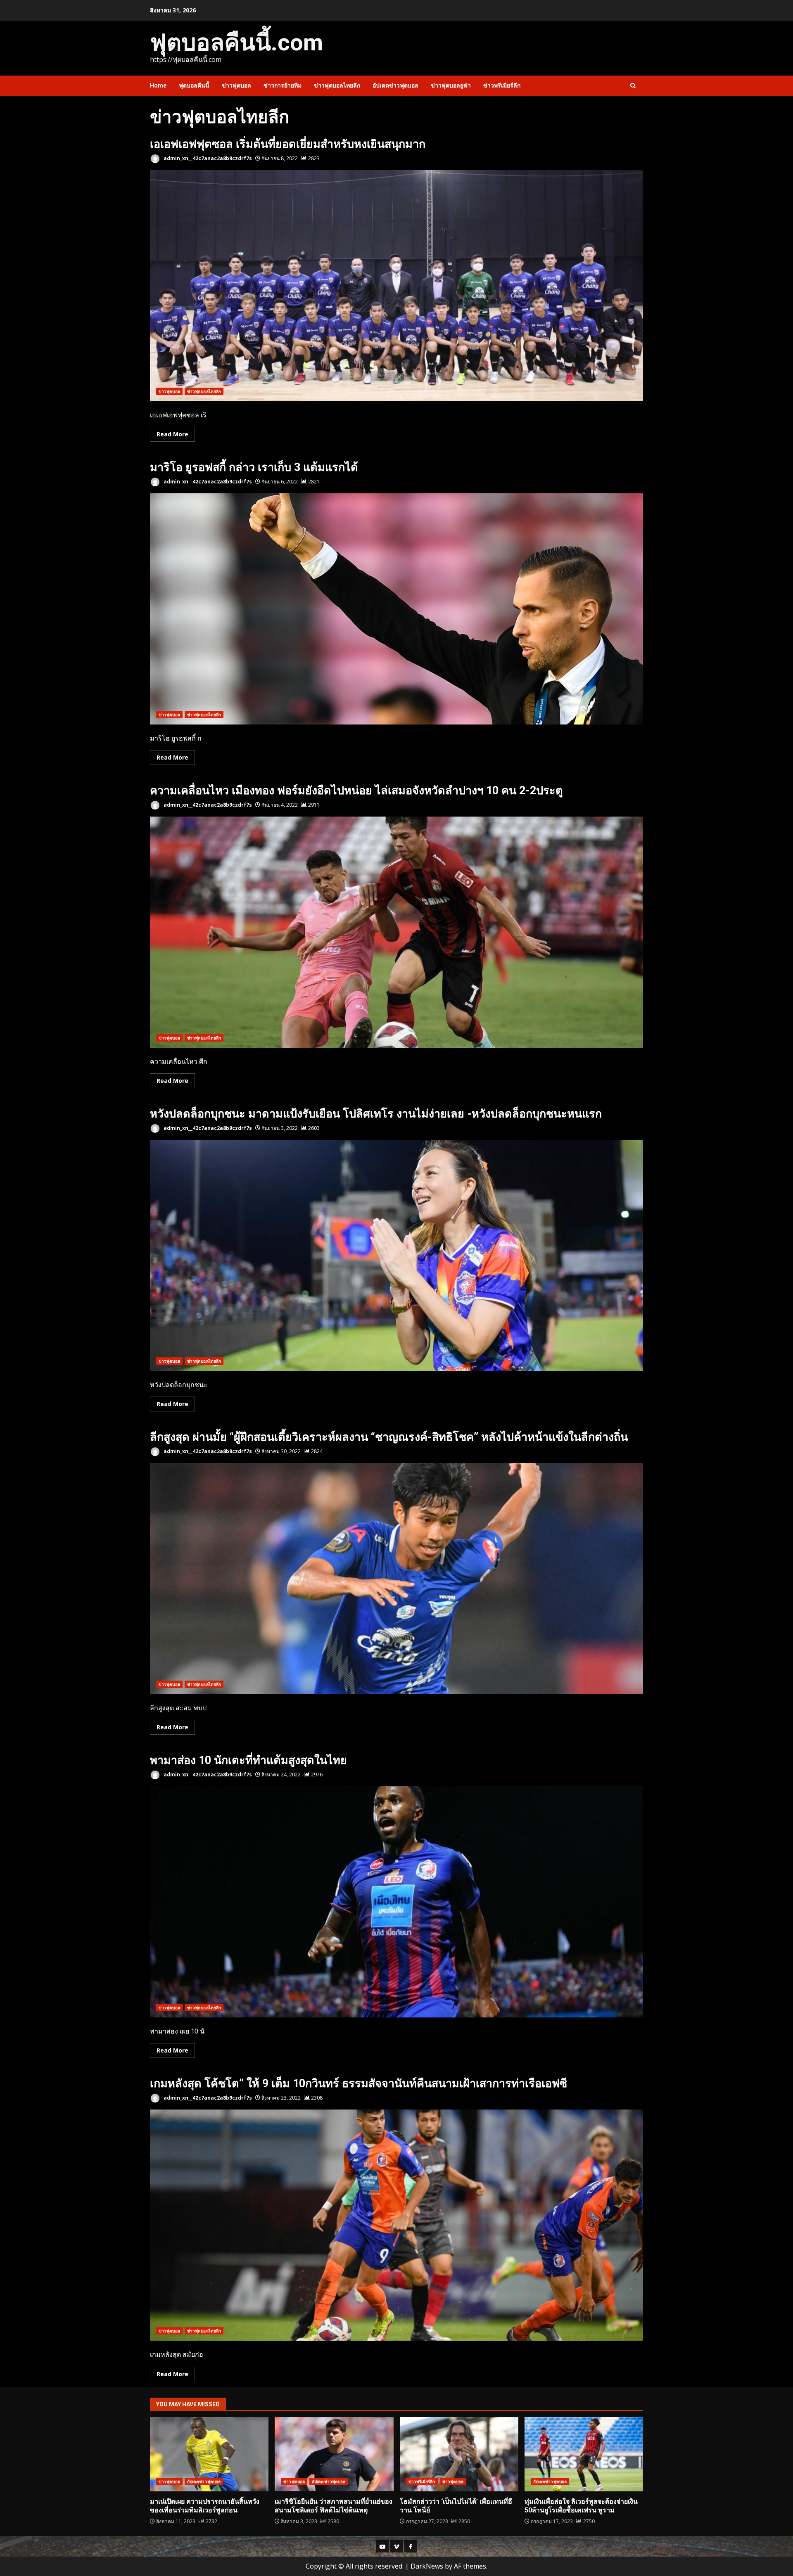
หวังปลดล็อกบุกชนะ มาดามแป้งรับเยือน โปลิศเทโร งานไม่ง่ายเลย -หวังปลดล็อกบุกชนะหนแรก (376, 1114)
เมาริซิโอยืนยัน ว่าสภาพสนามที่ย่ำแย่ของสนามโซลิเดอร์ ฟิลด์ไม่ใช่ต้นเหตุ (334, 2454)
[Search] (633, 86)
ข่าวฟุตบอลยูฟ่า (451, 85)
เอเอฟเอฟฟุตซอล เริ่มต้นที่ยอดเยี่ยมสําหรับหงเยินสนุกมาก (288, 144)
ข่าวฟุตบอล (236, 85)
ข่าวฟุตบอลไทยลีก (337, 85)
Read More (172, 434)
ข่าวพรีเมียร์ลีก (502, 85)
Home (158, 85)
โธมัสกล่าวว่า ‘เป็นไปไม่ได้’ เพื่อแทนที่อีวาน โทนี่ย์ (459, 2454)
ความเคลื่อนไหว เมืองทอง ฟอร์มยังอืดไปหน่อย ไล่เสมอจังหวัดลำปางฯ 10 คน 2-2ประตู (356, 791)
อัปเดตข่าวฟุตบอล (395, 85)
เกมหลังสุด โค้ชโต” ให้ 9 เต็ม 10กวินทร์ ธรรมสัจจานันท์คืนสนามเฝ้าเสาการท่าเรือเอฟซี (359, 2084)
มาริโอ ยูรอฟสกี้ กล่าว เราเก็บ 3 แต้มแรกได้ (254, 467)
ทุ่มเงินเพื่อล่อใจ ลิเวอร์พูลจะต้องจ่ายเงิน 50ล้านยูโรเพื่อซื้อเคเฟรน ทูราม (584, 2454)
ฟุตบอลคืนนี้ (194, 85)
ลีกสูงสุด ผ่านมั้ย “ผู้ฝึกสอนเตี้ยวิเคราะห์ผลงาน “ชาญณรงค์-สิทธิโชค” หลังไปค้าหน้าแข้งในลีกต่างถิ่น (389, 1437)
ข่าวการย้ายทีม (283, 85)
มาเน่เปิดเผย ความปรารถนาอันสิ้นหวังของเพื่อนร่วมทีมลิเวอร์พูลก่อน (209, 2454)
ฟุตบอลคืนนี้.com (236, 43)
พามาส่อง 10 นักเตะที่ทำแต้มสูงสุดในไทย (248, 1760)
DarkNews (427, 2566)
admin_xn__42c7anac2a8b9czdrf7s (207, 158)
